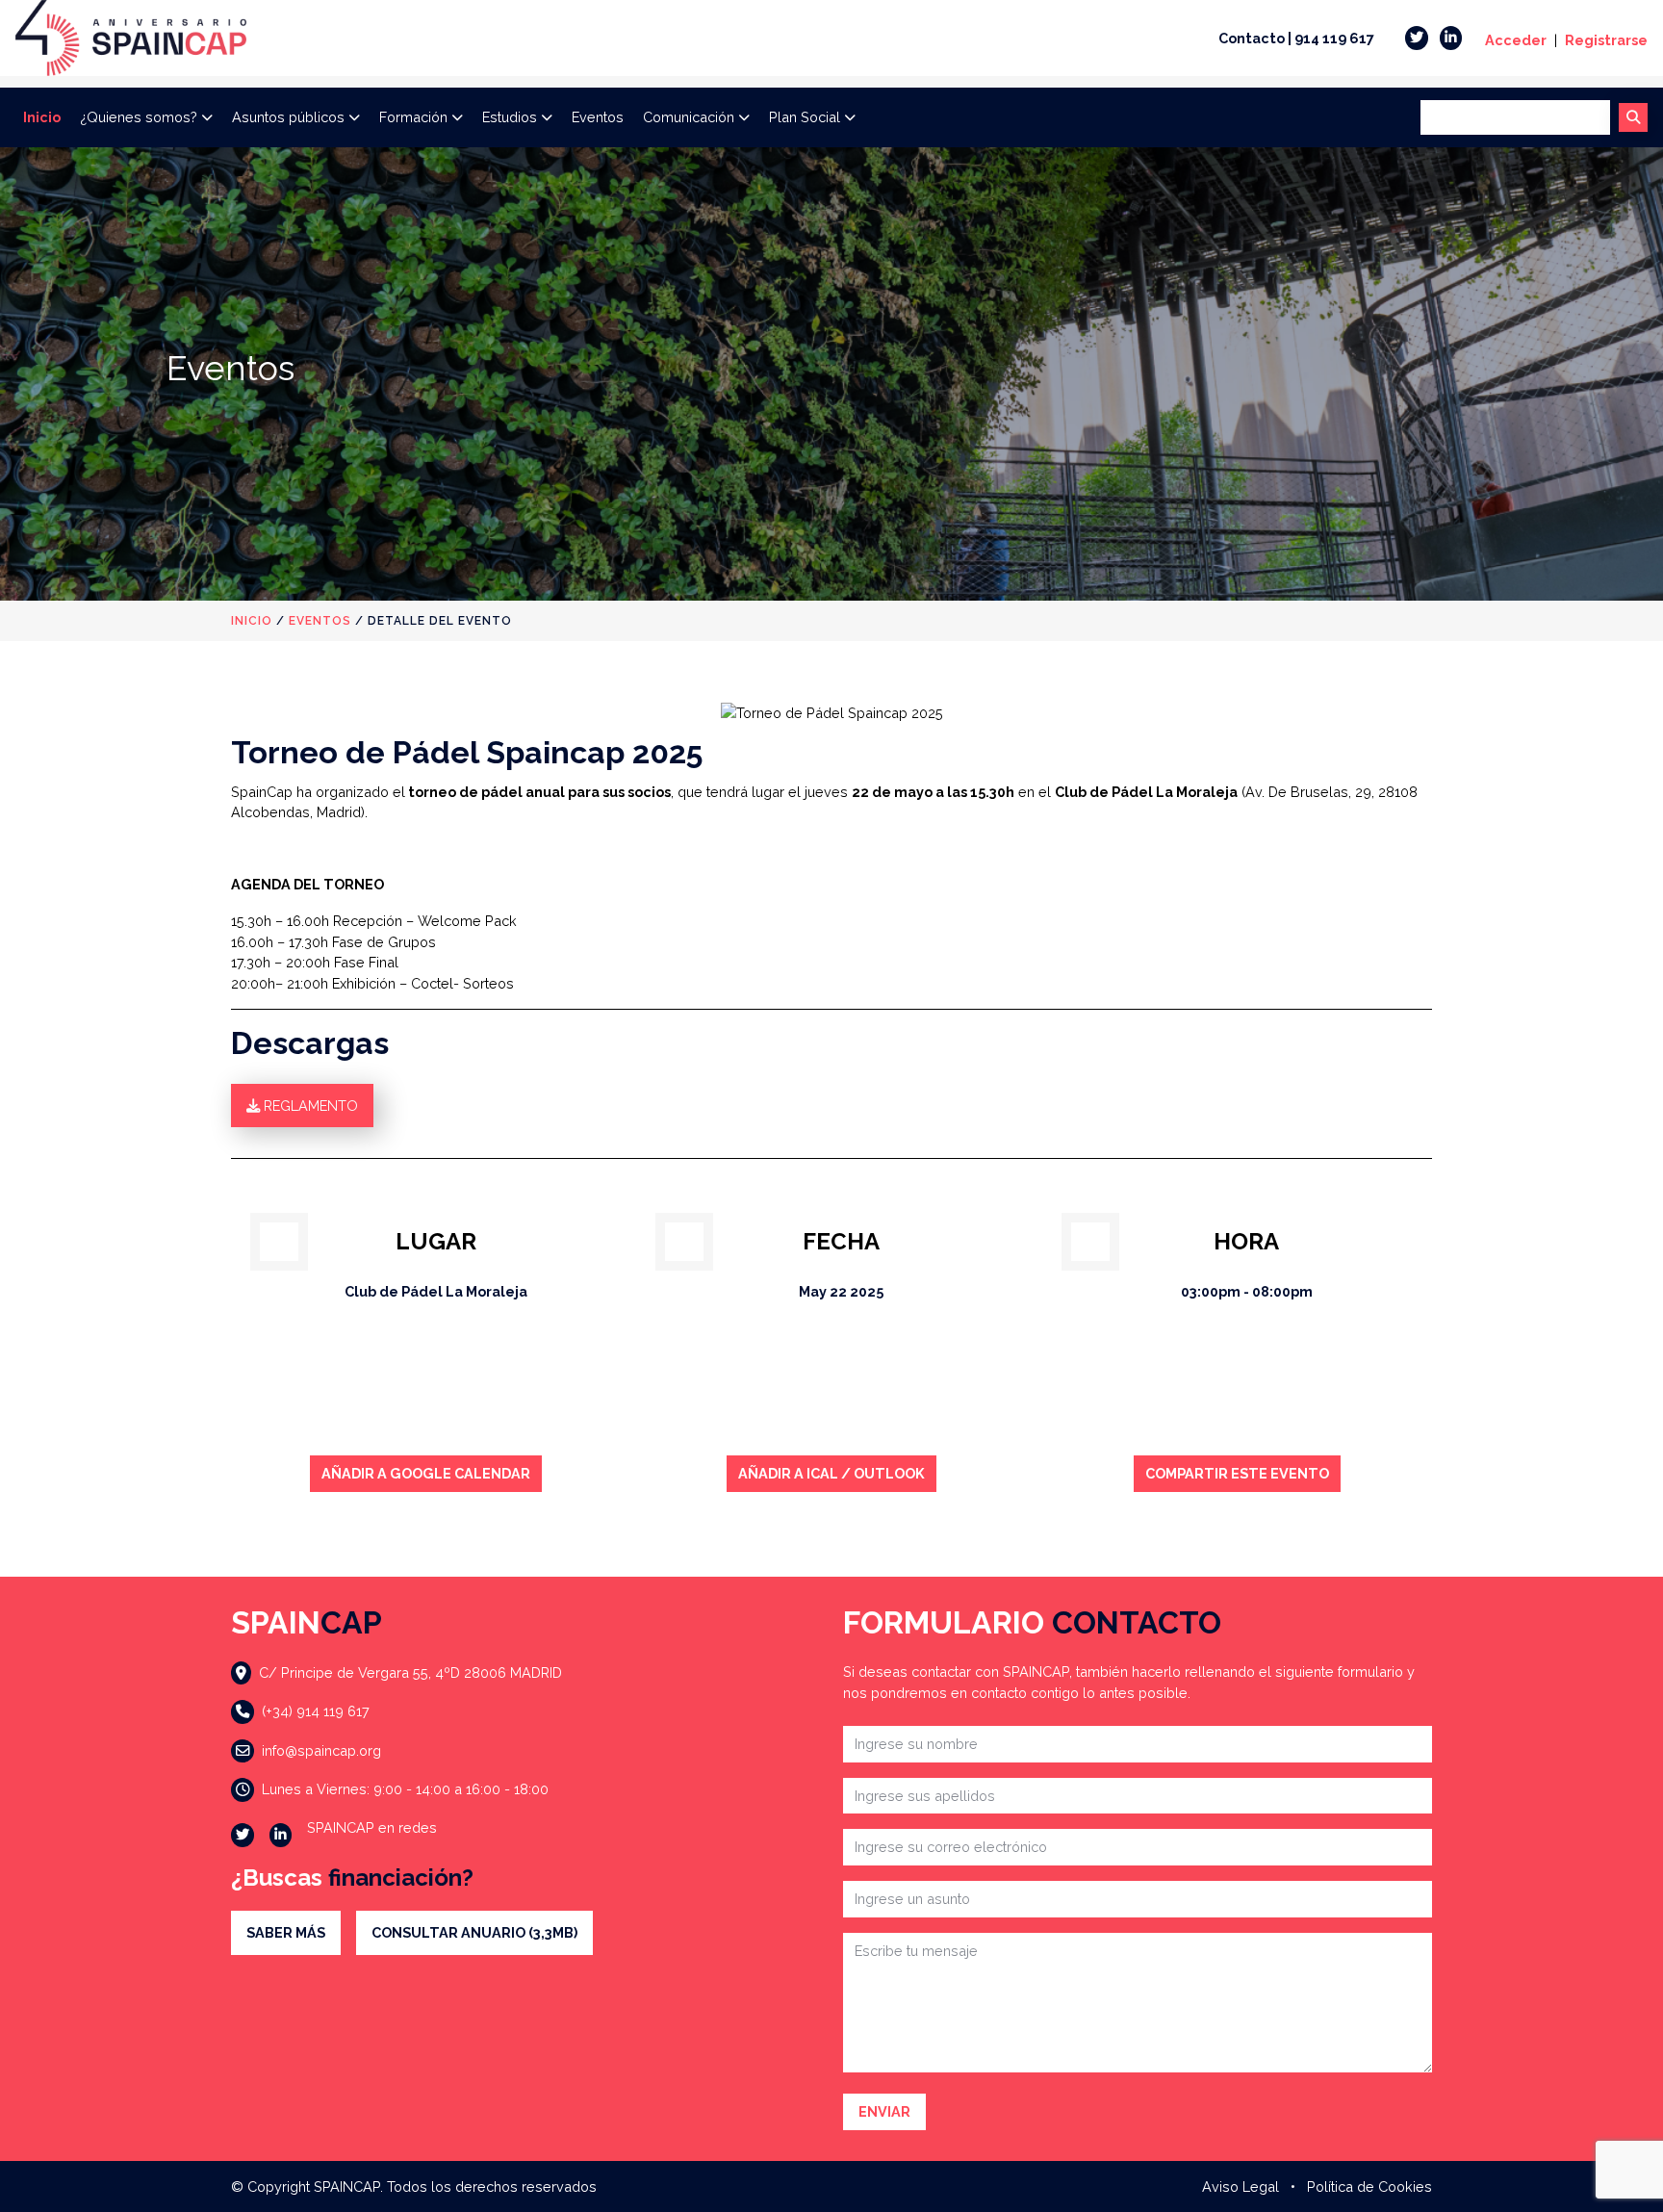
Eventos (598, 117)
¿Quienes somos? (139, 117)
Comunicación (689, 117)
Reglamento (309, 1106)
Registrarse (1606, 40)
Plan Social (805, 117)
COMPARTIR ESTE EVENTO (1237, 1473)
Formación (413, 117)
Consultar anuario (474, 1932)
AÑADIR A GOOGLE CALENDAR (426, 1473)
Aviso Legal (1241, 2186)
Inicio (42, 117)
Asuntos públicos (288, 117)
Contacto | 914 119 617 (1296, 38)
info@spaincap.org (321, 1750)
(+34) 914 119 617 (316, 1711)
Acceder (1516, 40)
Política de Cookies (1369, 2186)
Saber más (286, 1932)
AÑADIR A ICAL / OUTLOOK (831, 1473)
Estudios (510, 117)
